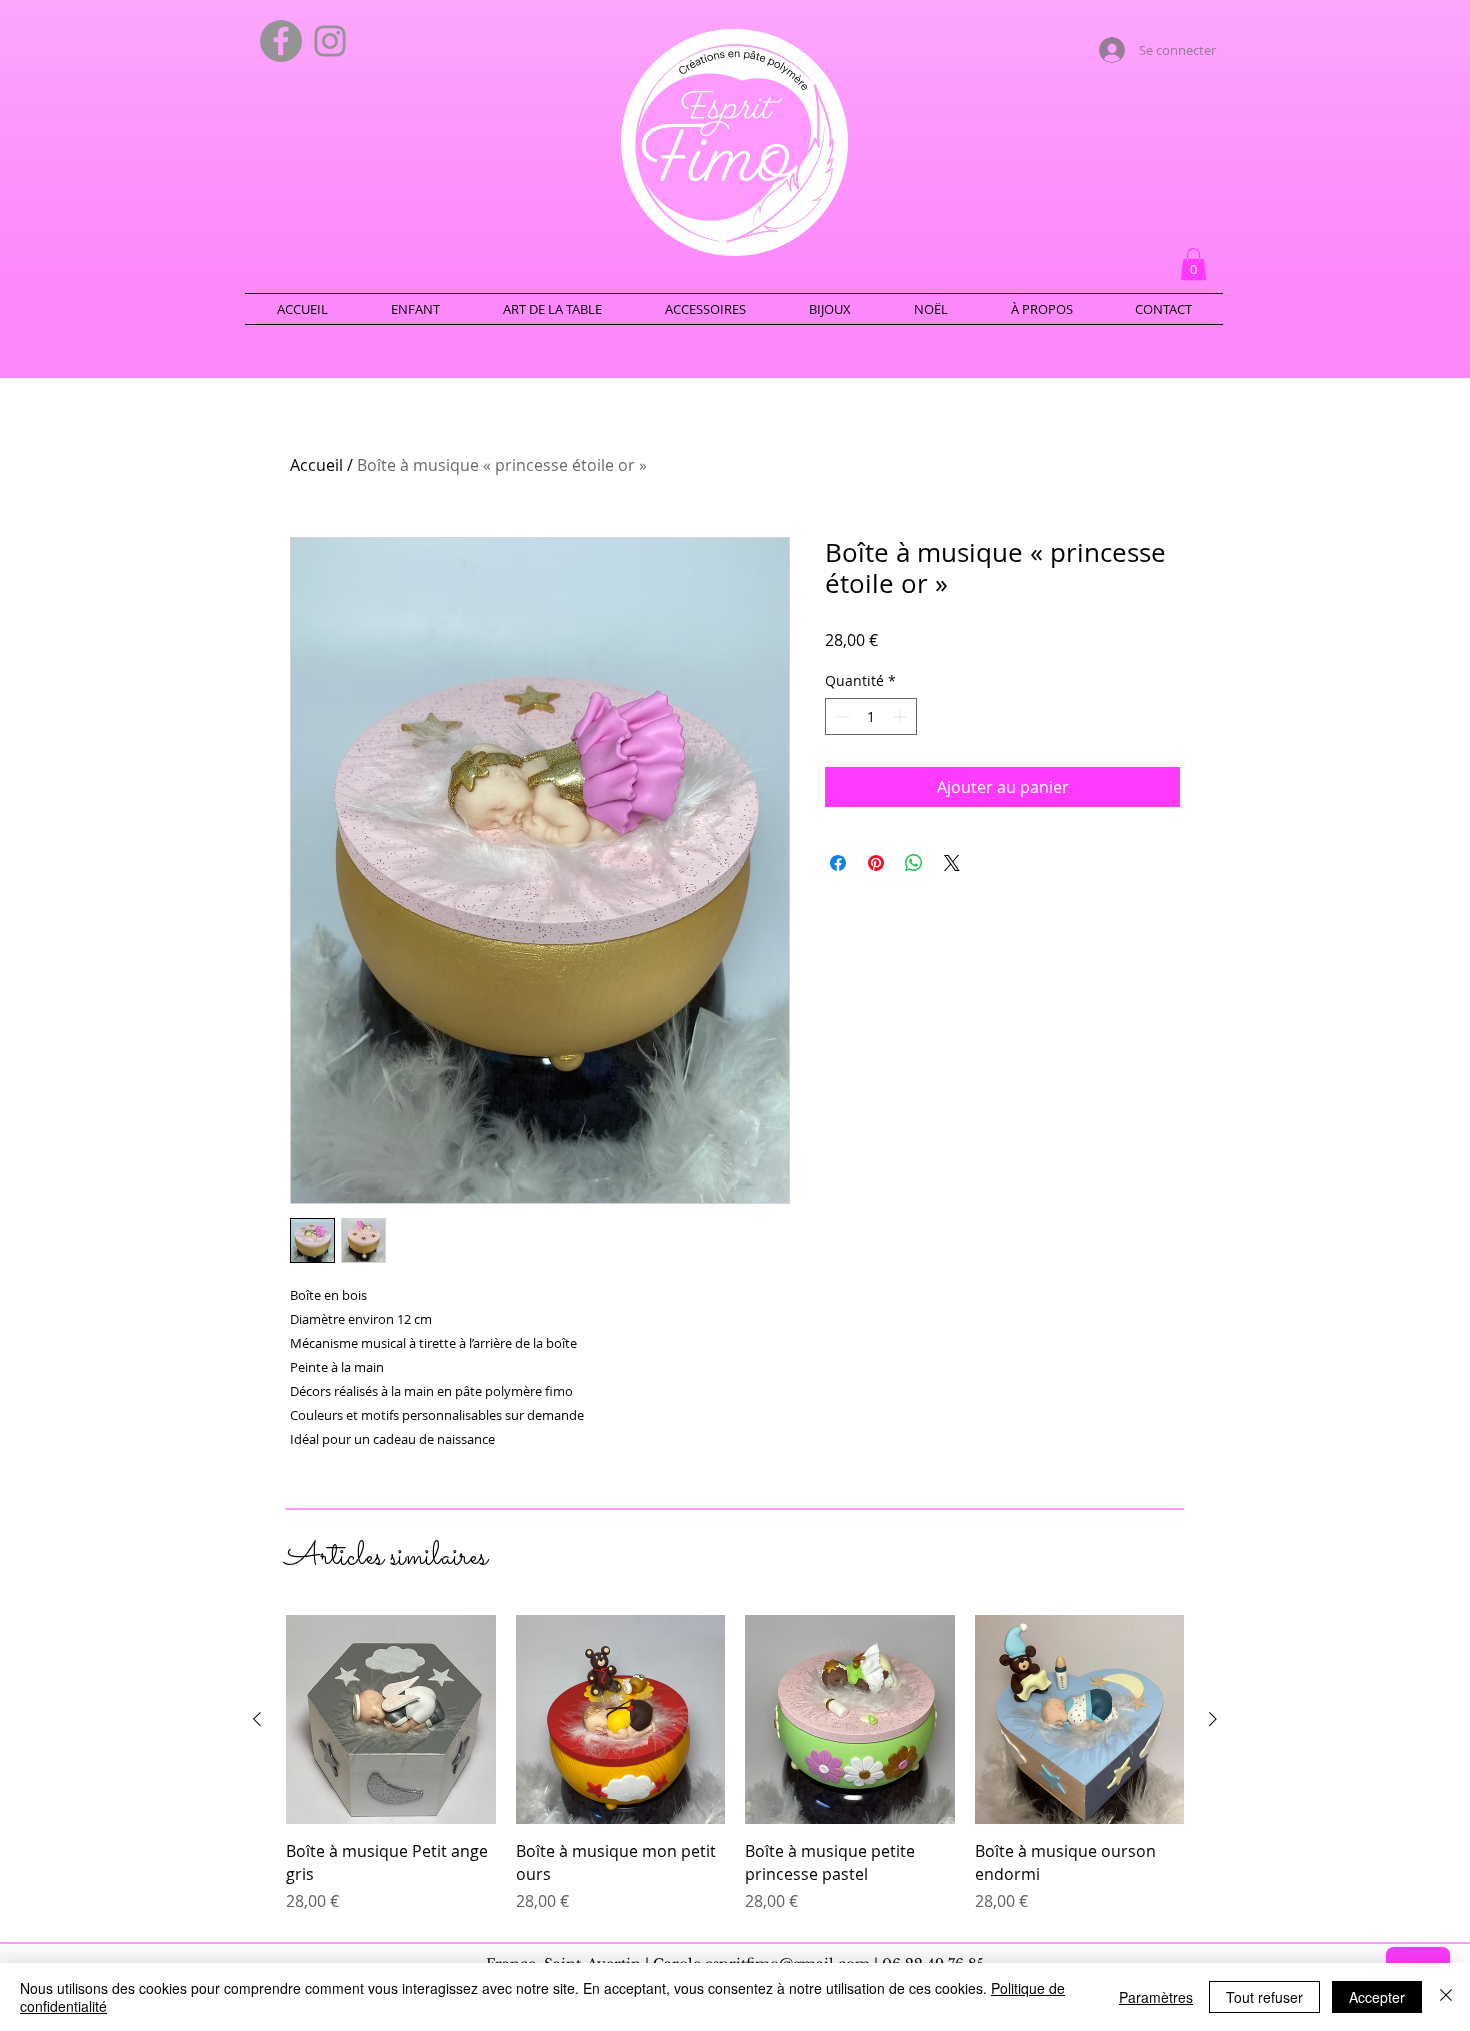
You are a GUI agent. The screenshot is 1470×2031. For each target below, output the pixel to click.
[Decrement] (840, 716)
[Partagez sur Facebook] (838, 863)
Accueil (316, 465)
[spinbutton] (871, 716)
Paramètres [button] (1156, 1997)
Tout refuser (1264, 1997)
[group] (735, 1764)
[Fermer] (1446, 1997)
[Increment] (901, 716)
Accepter (1377, 1997)
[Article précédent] (257, 1719)
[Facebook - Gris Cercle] (281, 41)
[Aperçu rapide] (391, 1720)
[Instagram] (330, 41)
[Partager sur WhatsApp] (914, 863)
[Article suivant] (1213, 1719)
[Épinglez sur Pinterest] (876, 863)
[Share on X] (952, 863)
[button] (1193, 264)
